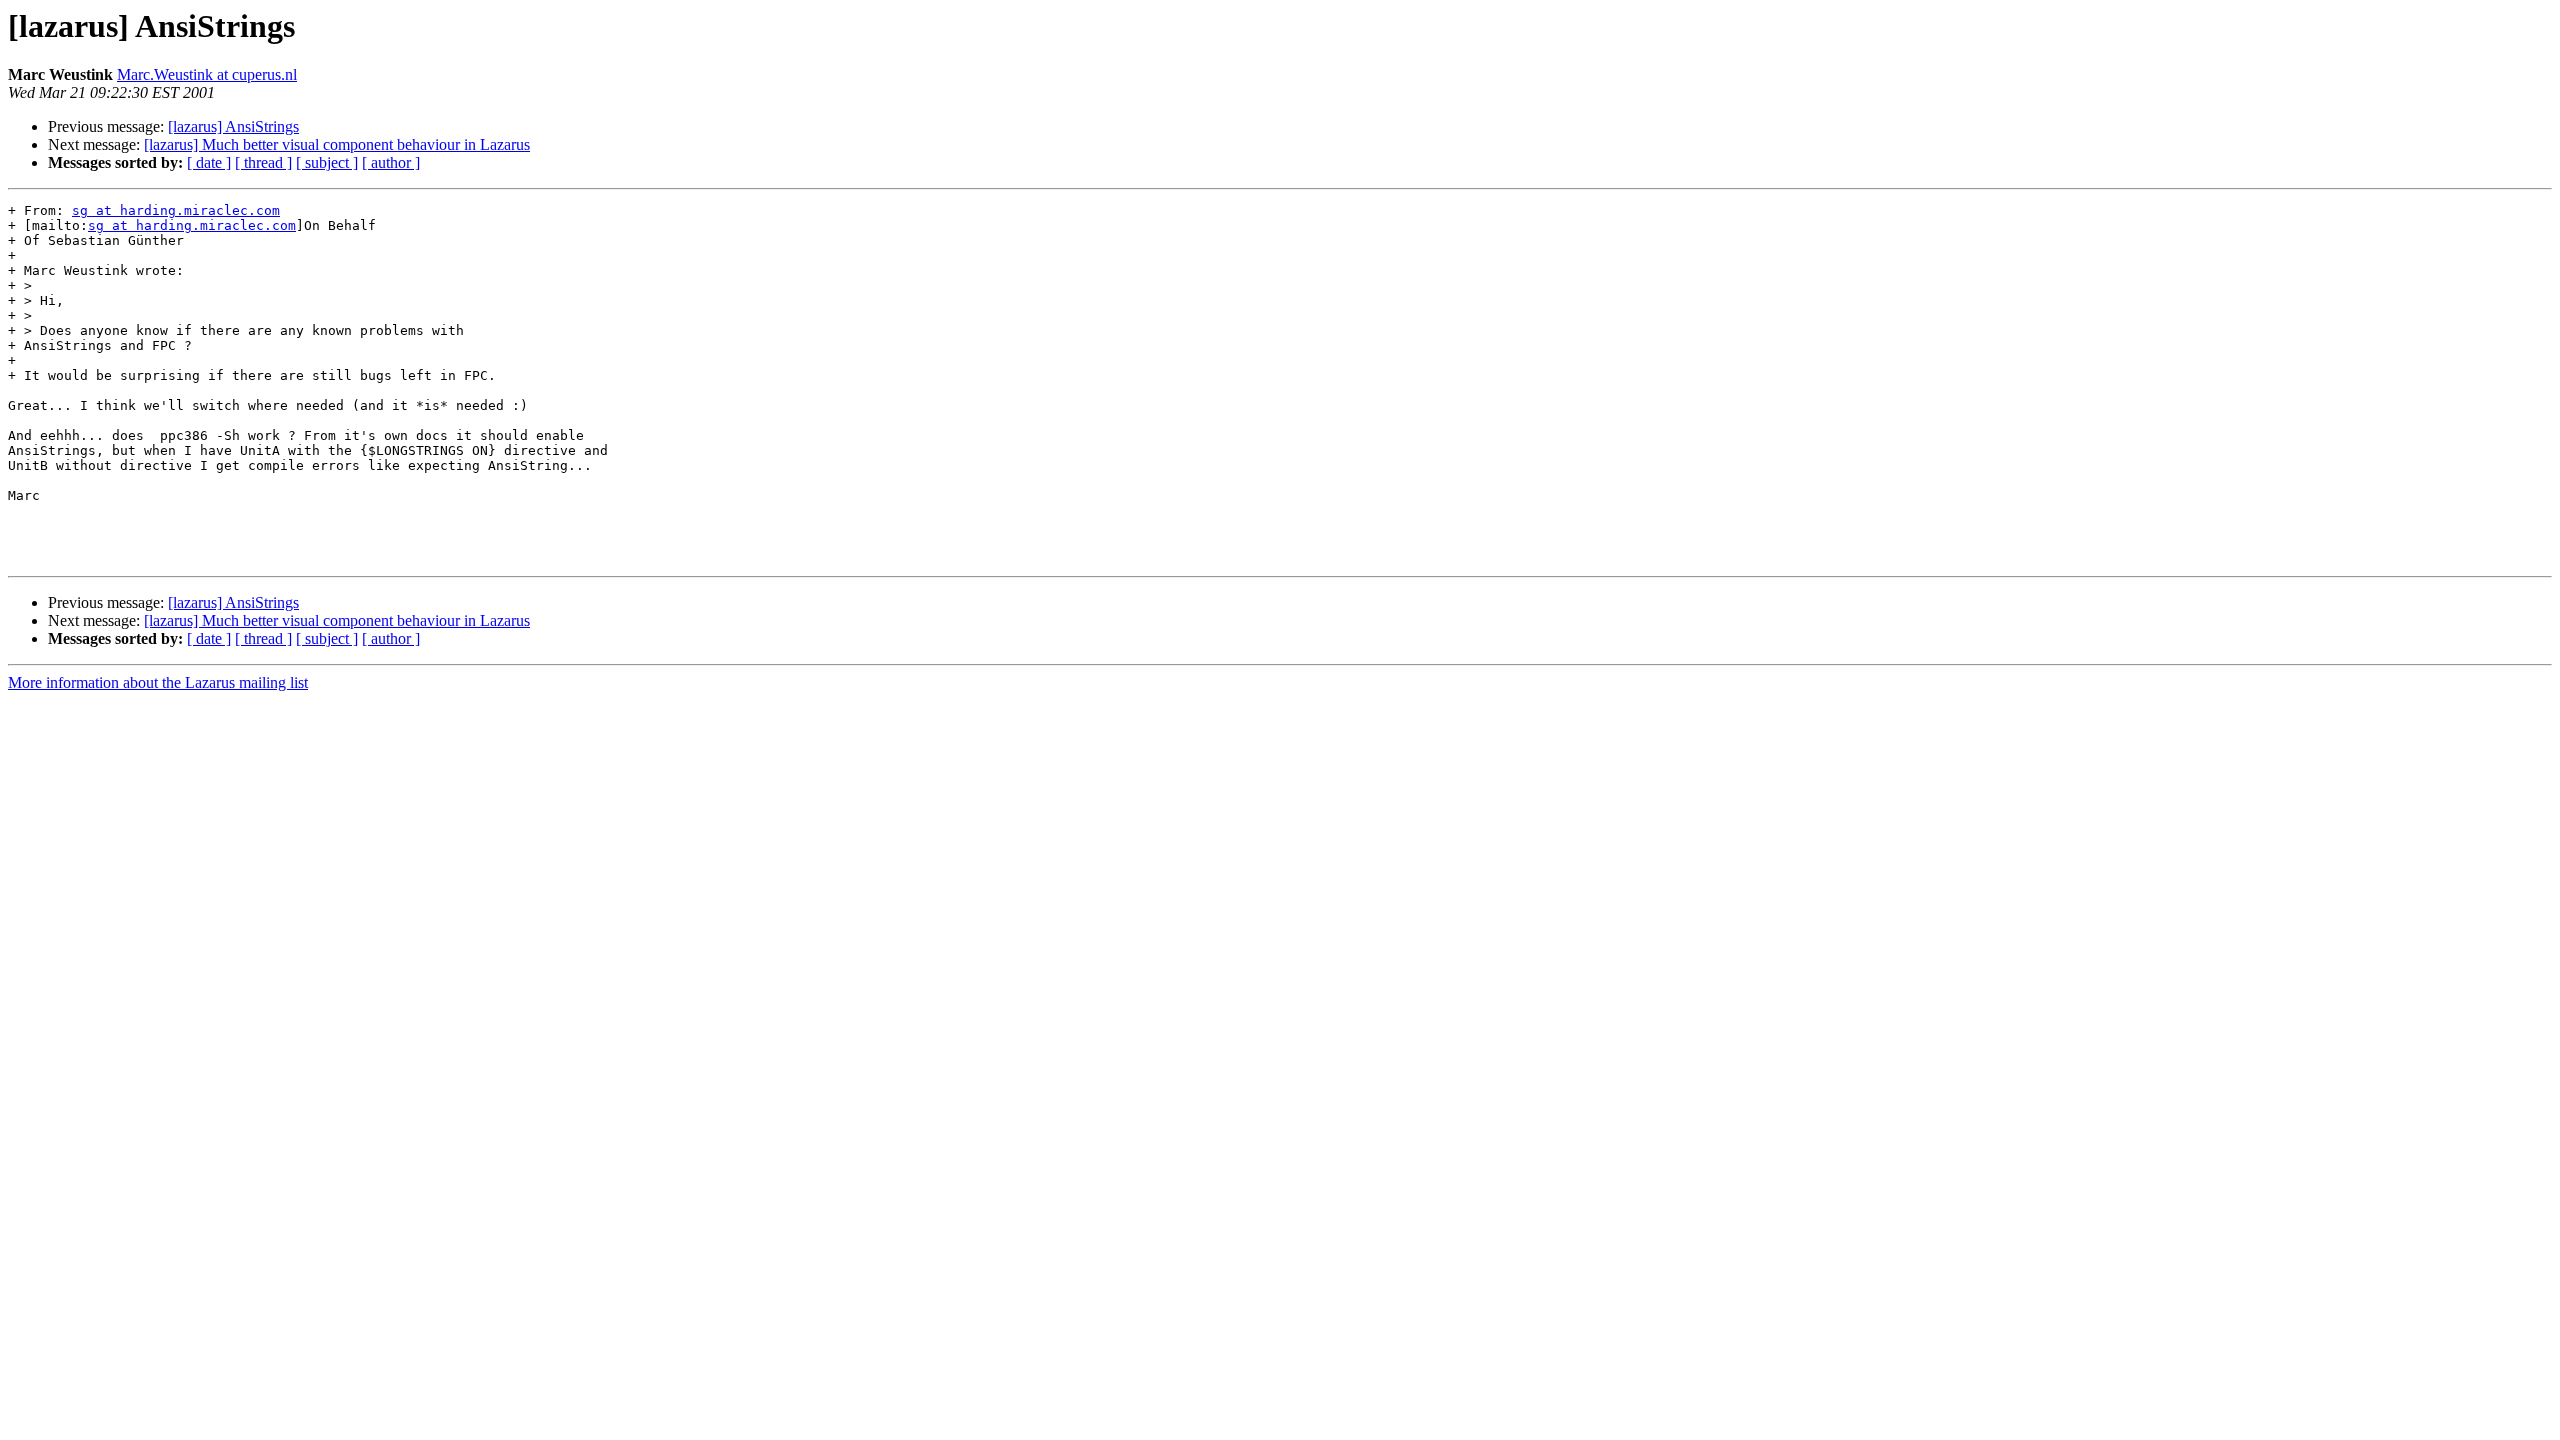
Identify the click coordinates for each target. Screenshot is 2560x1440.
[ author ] (391, 162)
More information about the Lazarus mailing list (158, 682)
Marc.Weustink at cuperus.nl (207, 74)
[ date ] (209, 162)
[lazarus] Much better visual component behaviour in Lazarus (337, 144)
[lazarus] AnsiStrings (233, 126)
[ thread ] (263, 162)
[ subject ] (327, 162)
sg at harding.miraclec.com (176, 210)
